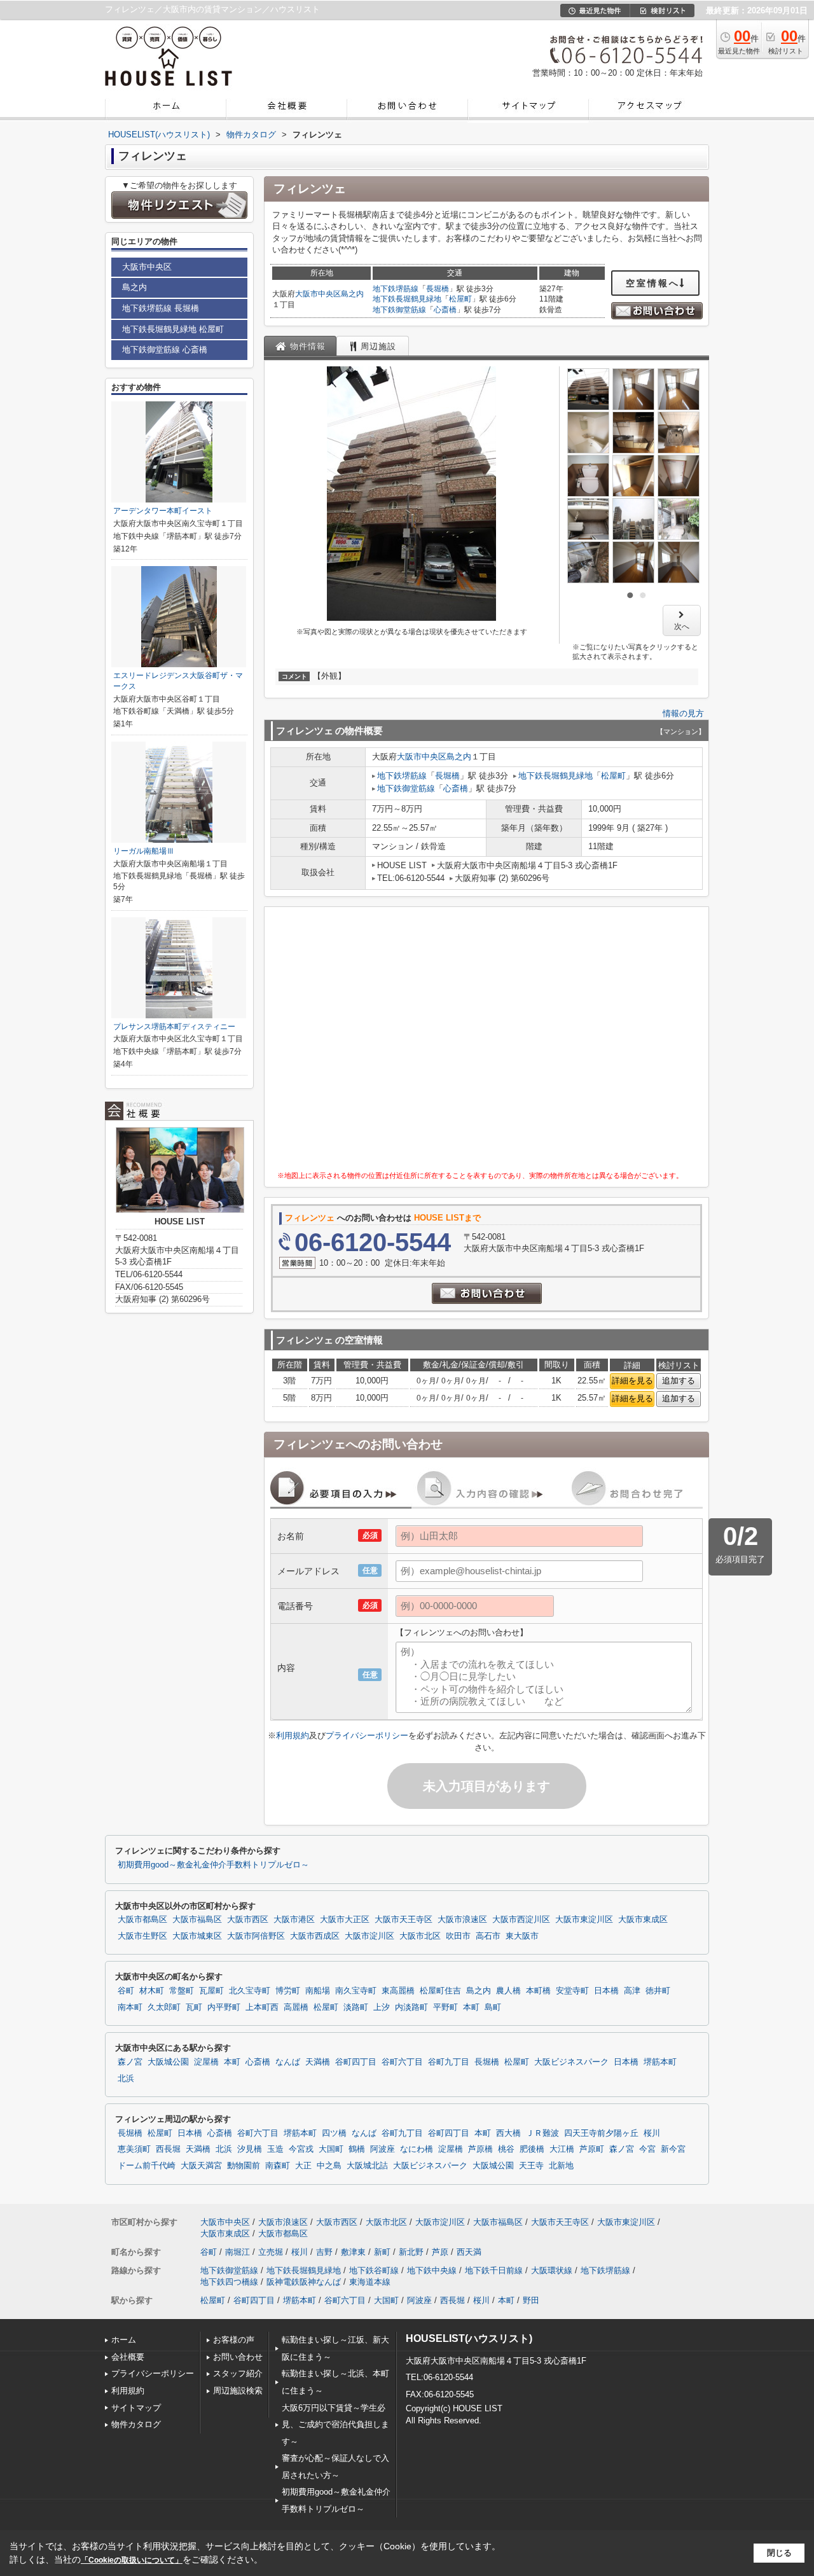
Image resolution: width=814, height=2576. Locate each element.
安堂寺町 (572, 1991)
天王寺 (531, 2166)
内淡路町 (411, 2007)
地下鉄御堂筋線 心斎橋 (165, 350)
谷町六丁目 (402, 2062)
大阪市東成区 (643, 1920)
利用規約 (293, 1735)
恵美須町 (134, 2149)
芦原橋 (480, 2149)
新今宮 (673, 2149)
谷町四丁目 (356, 2062)
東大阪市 (522, 1936)
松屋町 (460, 299)
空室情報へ (653, 283)
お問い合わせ (238, 2357)
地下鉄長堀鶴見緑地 (407, 299)
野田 (531, 2300)
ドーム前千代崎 (147, 2166)
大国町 (331, 2149)
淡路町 (356, 2007)
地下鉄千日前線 (494, 2270)
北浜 (126, 2079)
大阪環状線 (552, 2270)
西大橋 (508, 2133)
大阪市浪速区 (462, 1920)
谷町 (126, 1991)
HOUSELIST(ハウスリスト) (469, 2338)
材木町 (152, 1991)
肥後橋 (532, 2149)
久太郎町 (164, 2007)
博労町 (288, 1991)
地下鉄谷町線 (374, 2270)
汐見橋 (250, 2149)
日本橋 (606, 1991)
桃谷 (506, 2149)
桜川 (652, 2133)
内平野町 (224, 2007)
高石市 (488, 1936)
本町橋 (538, 1991)
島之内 (352, 294)
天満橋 (318, 2062)
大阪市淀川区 (369, 1936)
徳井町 (658, 1991)
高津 (632, 1991)
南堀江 (238, 2252)
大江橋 (562, 2149)
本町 (471, 2007)
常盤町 (182, 1991)
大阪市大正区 (345, 1920)
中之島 (329, 2166)
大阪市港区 (294, 1920)
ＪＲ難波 (542, 2133)
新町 (382, 2252)
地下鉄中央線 (432, 2270)
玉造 (275, 2149)
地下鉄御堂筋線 (399, 310)
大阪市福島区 (197, 1920)
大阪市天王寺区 (404, 1920)
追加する (679, 1381)
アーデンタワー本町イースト (163, 511)
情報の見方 (683, 713)
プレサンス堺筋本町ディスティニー (174, 1027)
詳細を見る (632, 1381)
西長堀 (168, 2149)
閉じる (779, 2553)
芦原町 (592, 2149)
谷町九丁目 (449, 2062)
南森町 (278, 2166)
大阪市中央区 (318, 294)
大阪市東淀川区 (584, 1920)
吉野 (324, 2252)
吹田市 (458, 1936)
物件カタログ (136, 2424)
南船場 (318, 1991)
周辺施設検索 (238, 2391)
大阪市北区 (420, 1936)
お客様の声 (234, 2340)
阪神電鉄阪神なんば (304, 2282)
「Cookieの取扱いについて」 (132, 2560)
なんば (288, 2062)
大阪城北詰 (367, 2166)
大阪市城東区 (197, 1936)
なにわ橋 (417, 2149)
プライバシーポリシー (367, 1735)
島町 (493, 2007)
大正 (303, 2166)
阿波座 (383, 2149)
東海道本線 (370, 2282)
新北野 (411, 2252)
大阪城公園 (168, 2062)
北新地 (561, 2166)
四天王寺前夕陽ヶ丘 (601, 2133)
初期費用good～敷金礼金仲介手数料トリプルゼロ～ (213, 1865)
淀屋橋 (206, 2062)
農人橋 (508, 1991)
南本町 (130, 2007)
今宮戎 (301, 2149)
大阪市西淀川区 (521, 1920)
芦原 (440, 2252)
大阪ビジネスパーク (571, 2062)
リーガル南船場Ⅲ (144, 851)
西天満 (469, 2252)
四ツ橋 (334, 2133)
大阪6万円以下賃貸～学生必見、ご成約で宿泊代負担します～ (335, 2425)
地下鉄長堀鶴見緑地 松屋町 (173, 329)
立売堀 (271, 2252)
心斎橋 (445, 310)
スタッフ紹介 (238, 2373)
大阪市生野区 (142, 1936)
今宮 (647, 2149)
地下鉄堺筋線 (396, 289)
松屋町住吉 (440, 1991)
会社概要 (128, 2357)
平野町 (445, 2007)
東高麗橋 (398, 1991)
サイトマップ (136, 2408)
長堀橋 (438, 289)
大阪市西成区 (315, 1936)
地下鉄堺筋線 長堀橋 (161, 308)
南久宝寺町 (356, 1991)
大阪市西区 (248, 1920)
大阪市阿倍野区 (256, 1936)
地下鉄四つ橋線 (229, 2282)
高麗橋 (296, 2007)
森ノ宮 (130, 2062)
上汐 (382, 2007)
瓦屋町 (211, 1991)
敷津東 (353, 2252)
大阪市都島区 (142, 1920)
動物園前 (244, 2166)
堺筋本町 (660, 2062)
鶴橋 (357, 2149)
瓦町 (194, 2007)
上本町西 (262, 2007)
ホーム (124, 2340)
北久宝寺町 (250, 1991)
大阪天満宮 (201, 2166)
